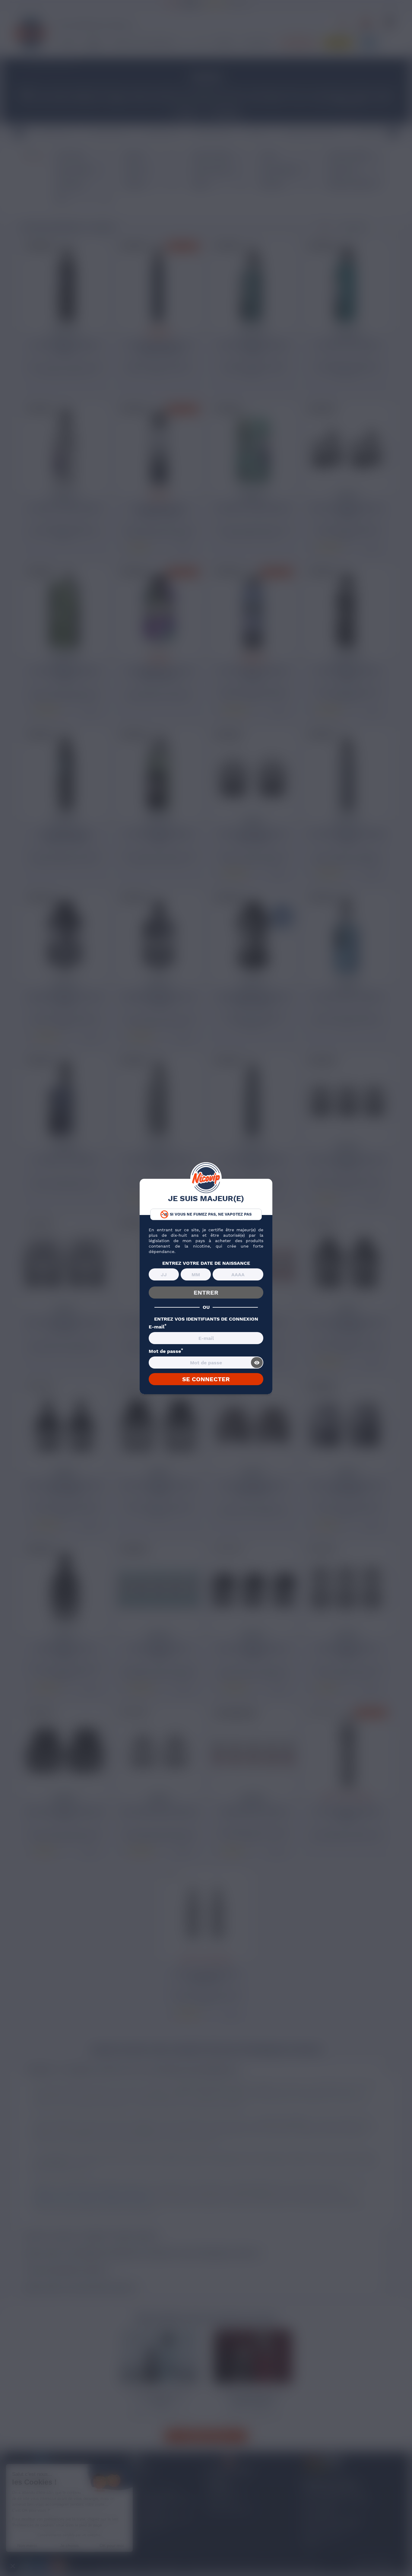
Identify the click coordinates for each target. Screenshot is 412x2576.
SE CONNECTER (206, 1379)
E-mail (158, 1327)
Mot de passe (166, 1351)
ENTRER (206, 1293)
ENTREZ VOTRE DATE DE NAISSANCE (206, 1263)
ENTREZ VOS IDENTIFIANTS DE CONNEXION (206, 1319)
